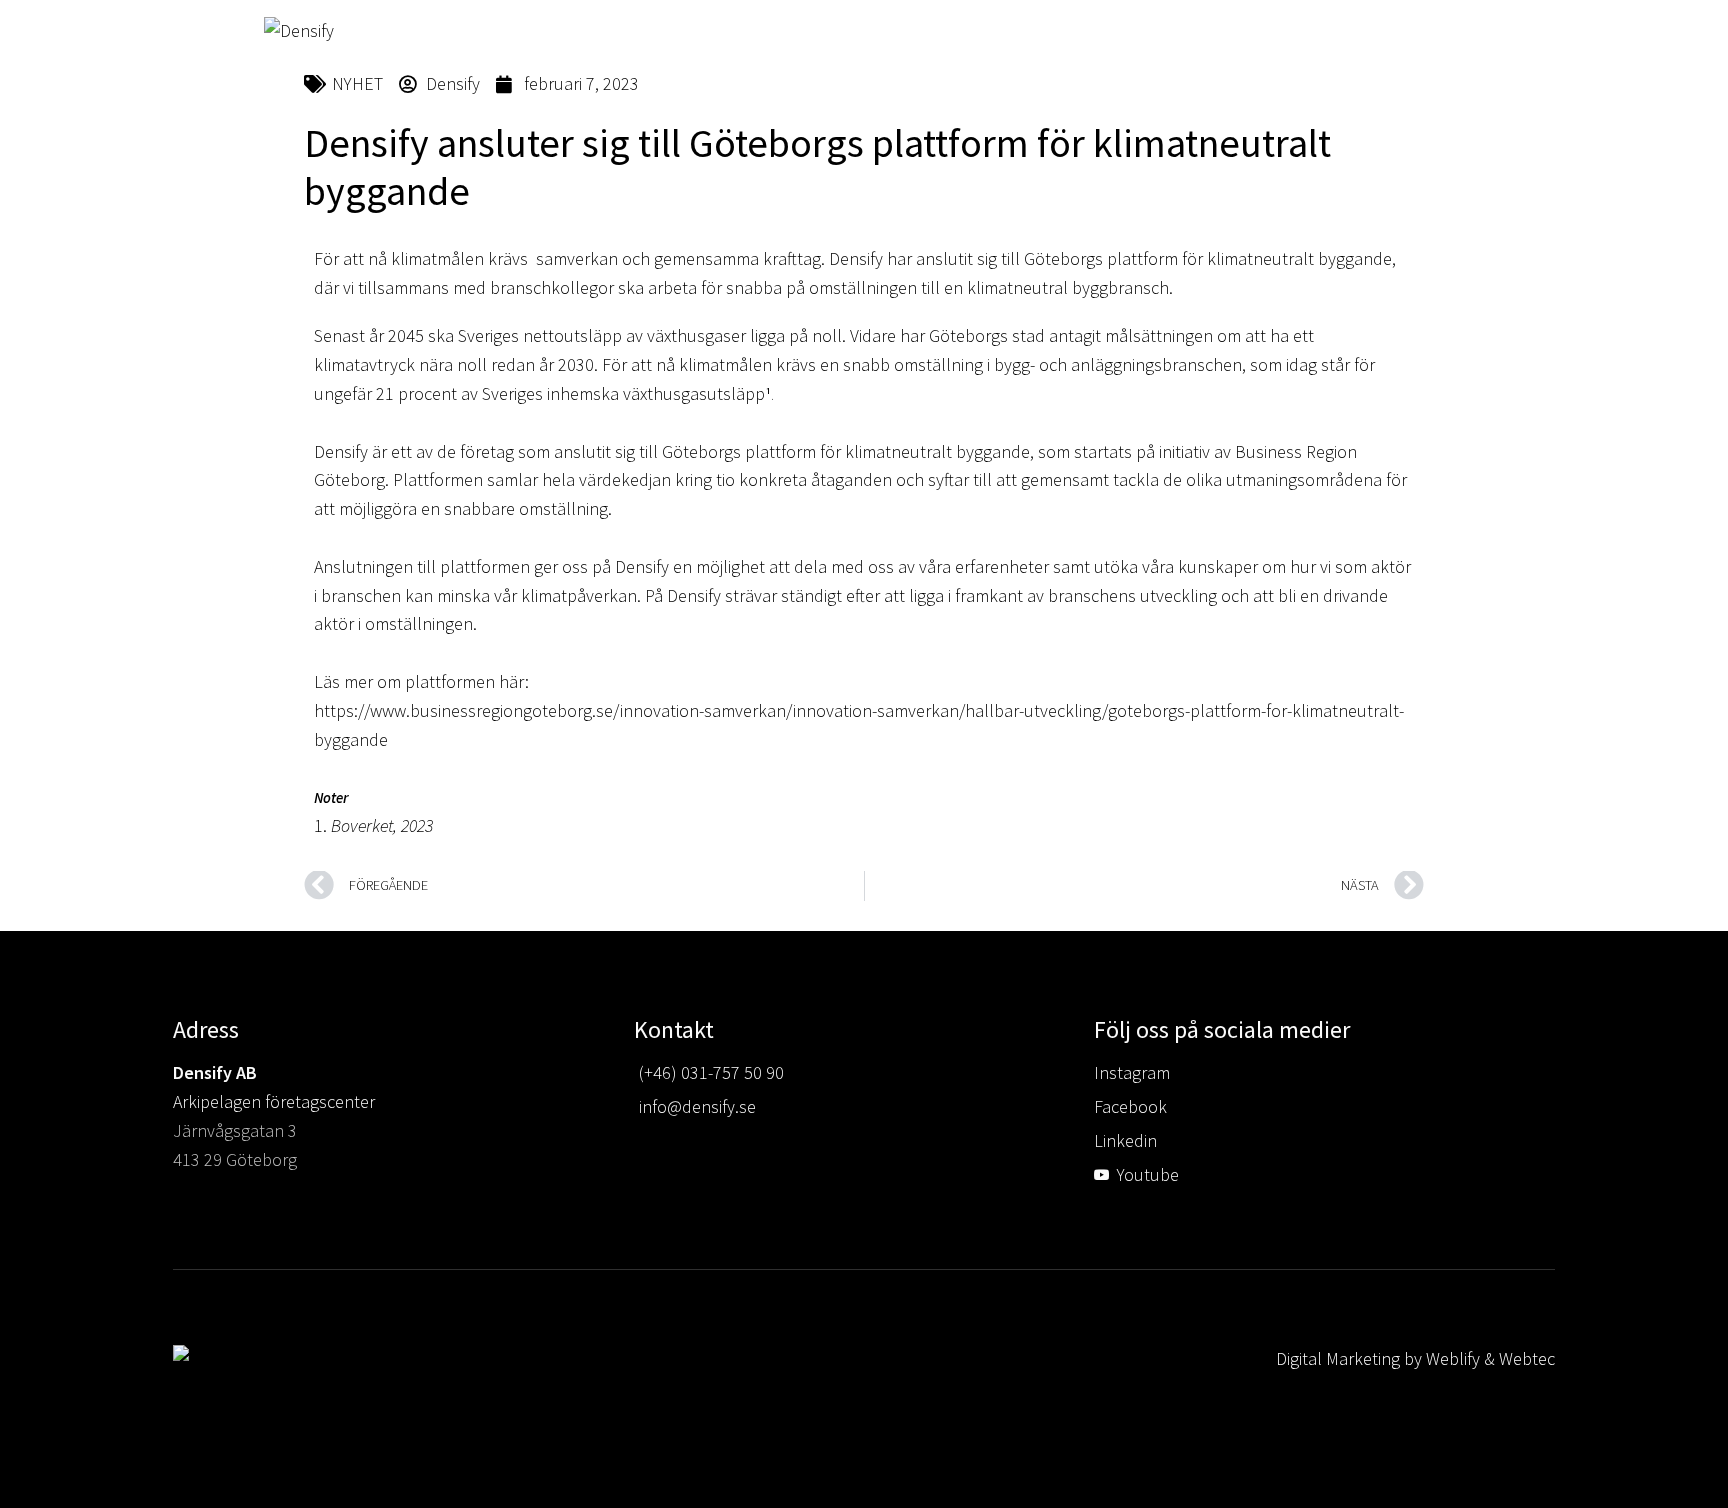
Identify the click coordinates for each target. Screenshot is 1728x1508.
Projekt (961, 232)
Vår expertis (852, 232)
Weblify (1453, 1358)
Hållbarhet (1180, 232)
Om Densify (1062, 232)
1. (320, 825)
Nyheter (1288, 232)
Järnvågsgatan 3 (235, 1130)
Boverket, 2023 (380, 825)
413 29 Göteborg (235, 1159)
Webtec (1527, 1358)
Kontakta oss (1404, 232)
